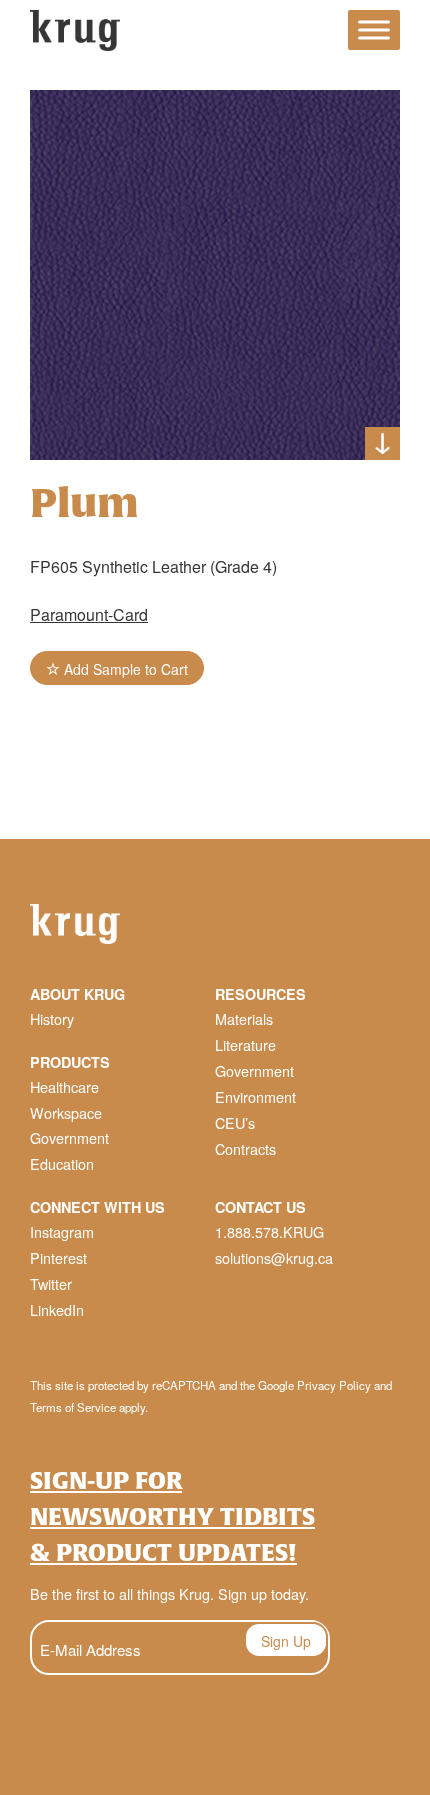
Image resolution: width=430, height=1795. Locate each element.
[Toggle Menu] (374, 30)
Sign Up (286, 1641)
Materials (244, 1018)
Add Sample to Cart (124, 669)
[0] (315, 33)
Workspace (66, 1112)
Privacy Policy (334, 1385)
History (52, 1018)
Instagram (62, 1231)
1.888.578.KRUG (269, 1231)
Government (69, 1137)
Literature (245, 1044)
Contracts (245, 1148)
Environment (255, 1096)
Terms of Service (73, 1407)
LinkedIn (57, 1309)
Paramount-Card (89, 614)
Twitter (51, 1283)
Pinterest (58, 1257)
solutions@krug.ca (274, 1257)
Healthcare (64, 1086)
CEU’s (235, 1122)
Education (62, 1163)
